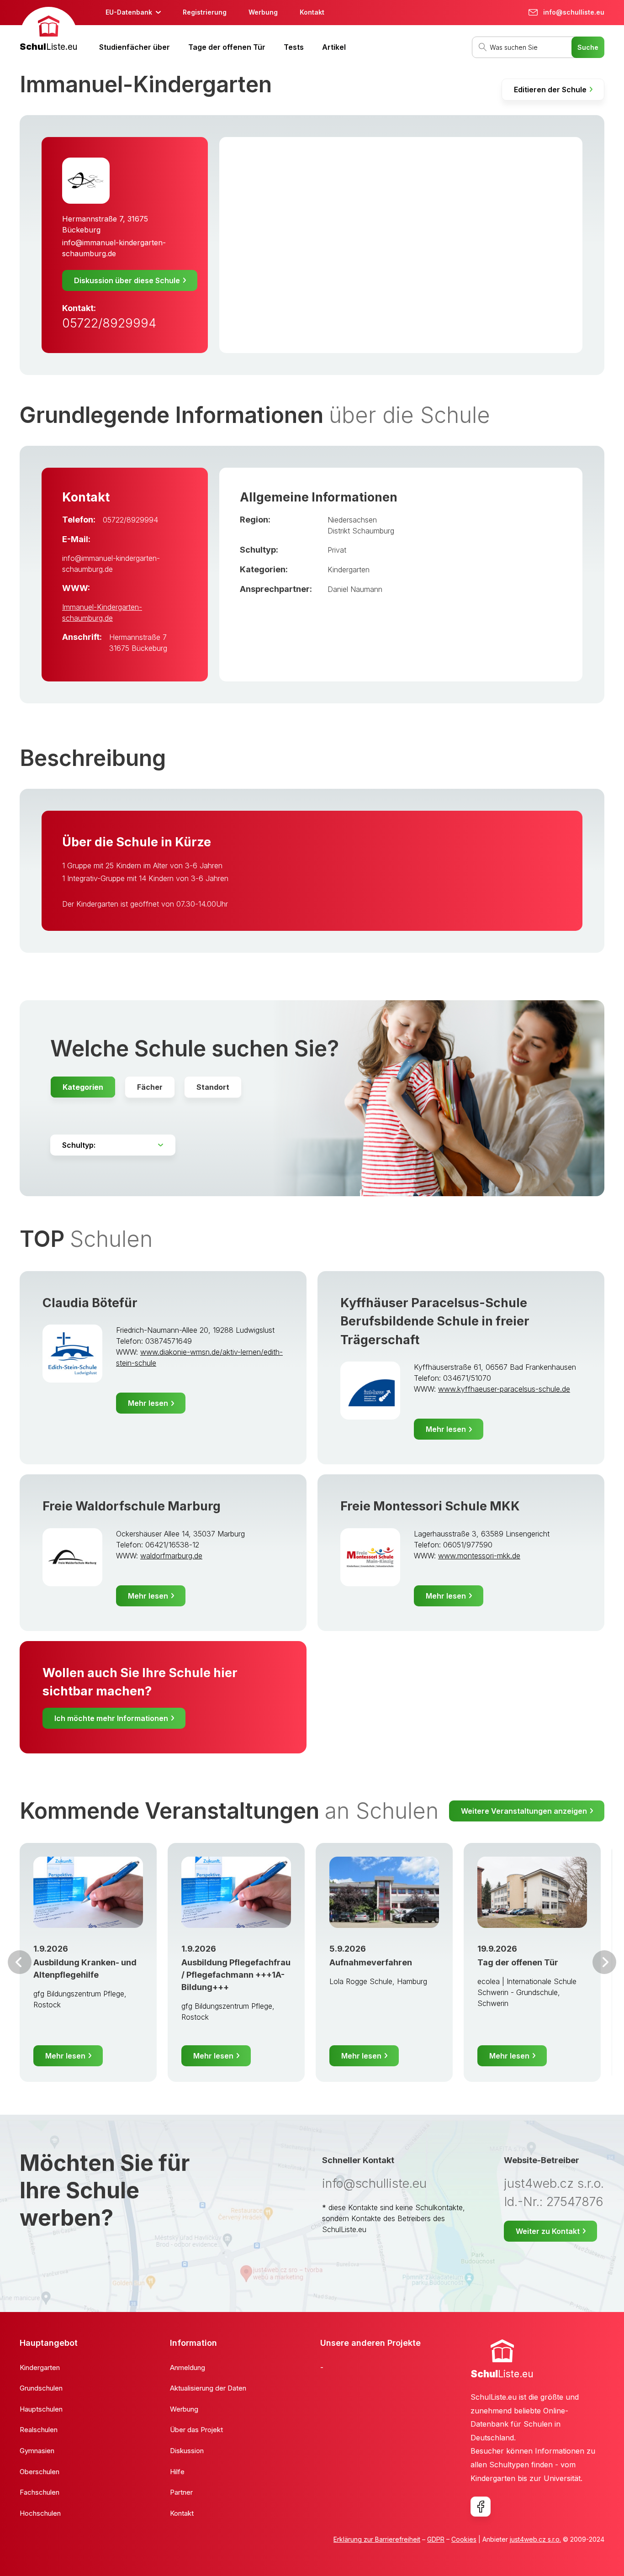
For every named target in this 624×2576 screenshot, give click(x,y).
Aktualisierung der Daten (208, 2388)
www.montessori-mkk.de (479, 1556)
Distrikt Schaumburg (361, 531)
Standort (213, 1087)
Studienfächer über (135, 47)
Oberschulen (40, 2472)
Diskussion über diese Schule (127, 280)
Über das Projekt (196, 2430)
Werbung (263, 12)
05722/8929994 (109, 323)
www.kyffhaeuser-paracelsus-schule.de (504, 1389)
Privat (337, 550)
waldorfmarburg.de (171, 1556)
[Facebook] (481, 2507)
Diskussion (187, 2451)
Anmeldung (188, 2367)
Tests (294, 47)
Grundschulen (41, 2388)
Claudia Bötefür (90, 1303)
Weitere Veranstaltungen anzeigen (524, 1811)
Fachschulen (40, 2492)
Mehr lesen (148, 1403)
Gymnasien (37, 2451)
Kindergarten (349, 570)
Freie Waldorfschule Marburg (132, 1506)
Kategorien (83, 1087)
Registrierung (205, 12)
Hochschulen (40, 2513)
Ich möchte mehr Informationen (111, 1718)
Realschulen (39, 2430)
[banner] (48, 30)
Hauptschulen (41, 2409)
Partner (181, 2492)
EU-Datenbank (129, 12)
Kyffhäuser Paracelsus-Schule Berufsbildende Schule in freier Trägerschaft (435, 1321)
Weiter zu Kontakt (548, 2231)
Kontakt (312, 12)
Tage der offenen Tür (227, 47)
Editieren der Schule (550, 90)
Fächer (150, 1087)
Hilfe (177, 2472)
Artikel (334, 47)
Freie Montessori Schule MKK (430, 1506)
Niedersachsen (352, 520)
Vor (20, 1962)
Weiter (604, 1962)
